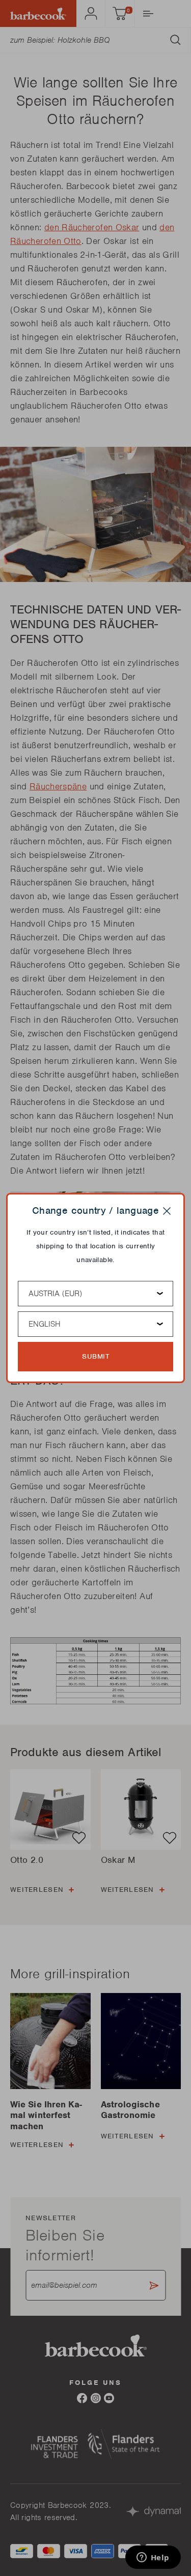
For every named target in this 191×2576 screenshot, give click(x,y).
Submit (95, 1356)
